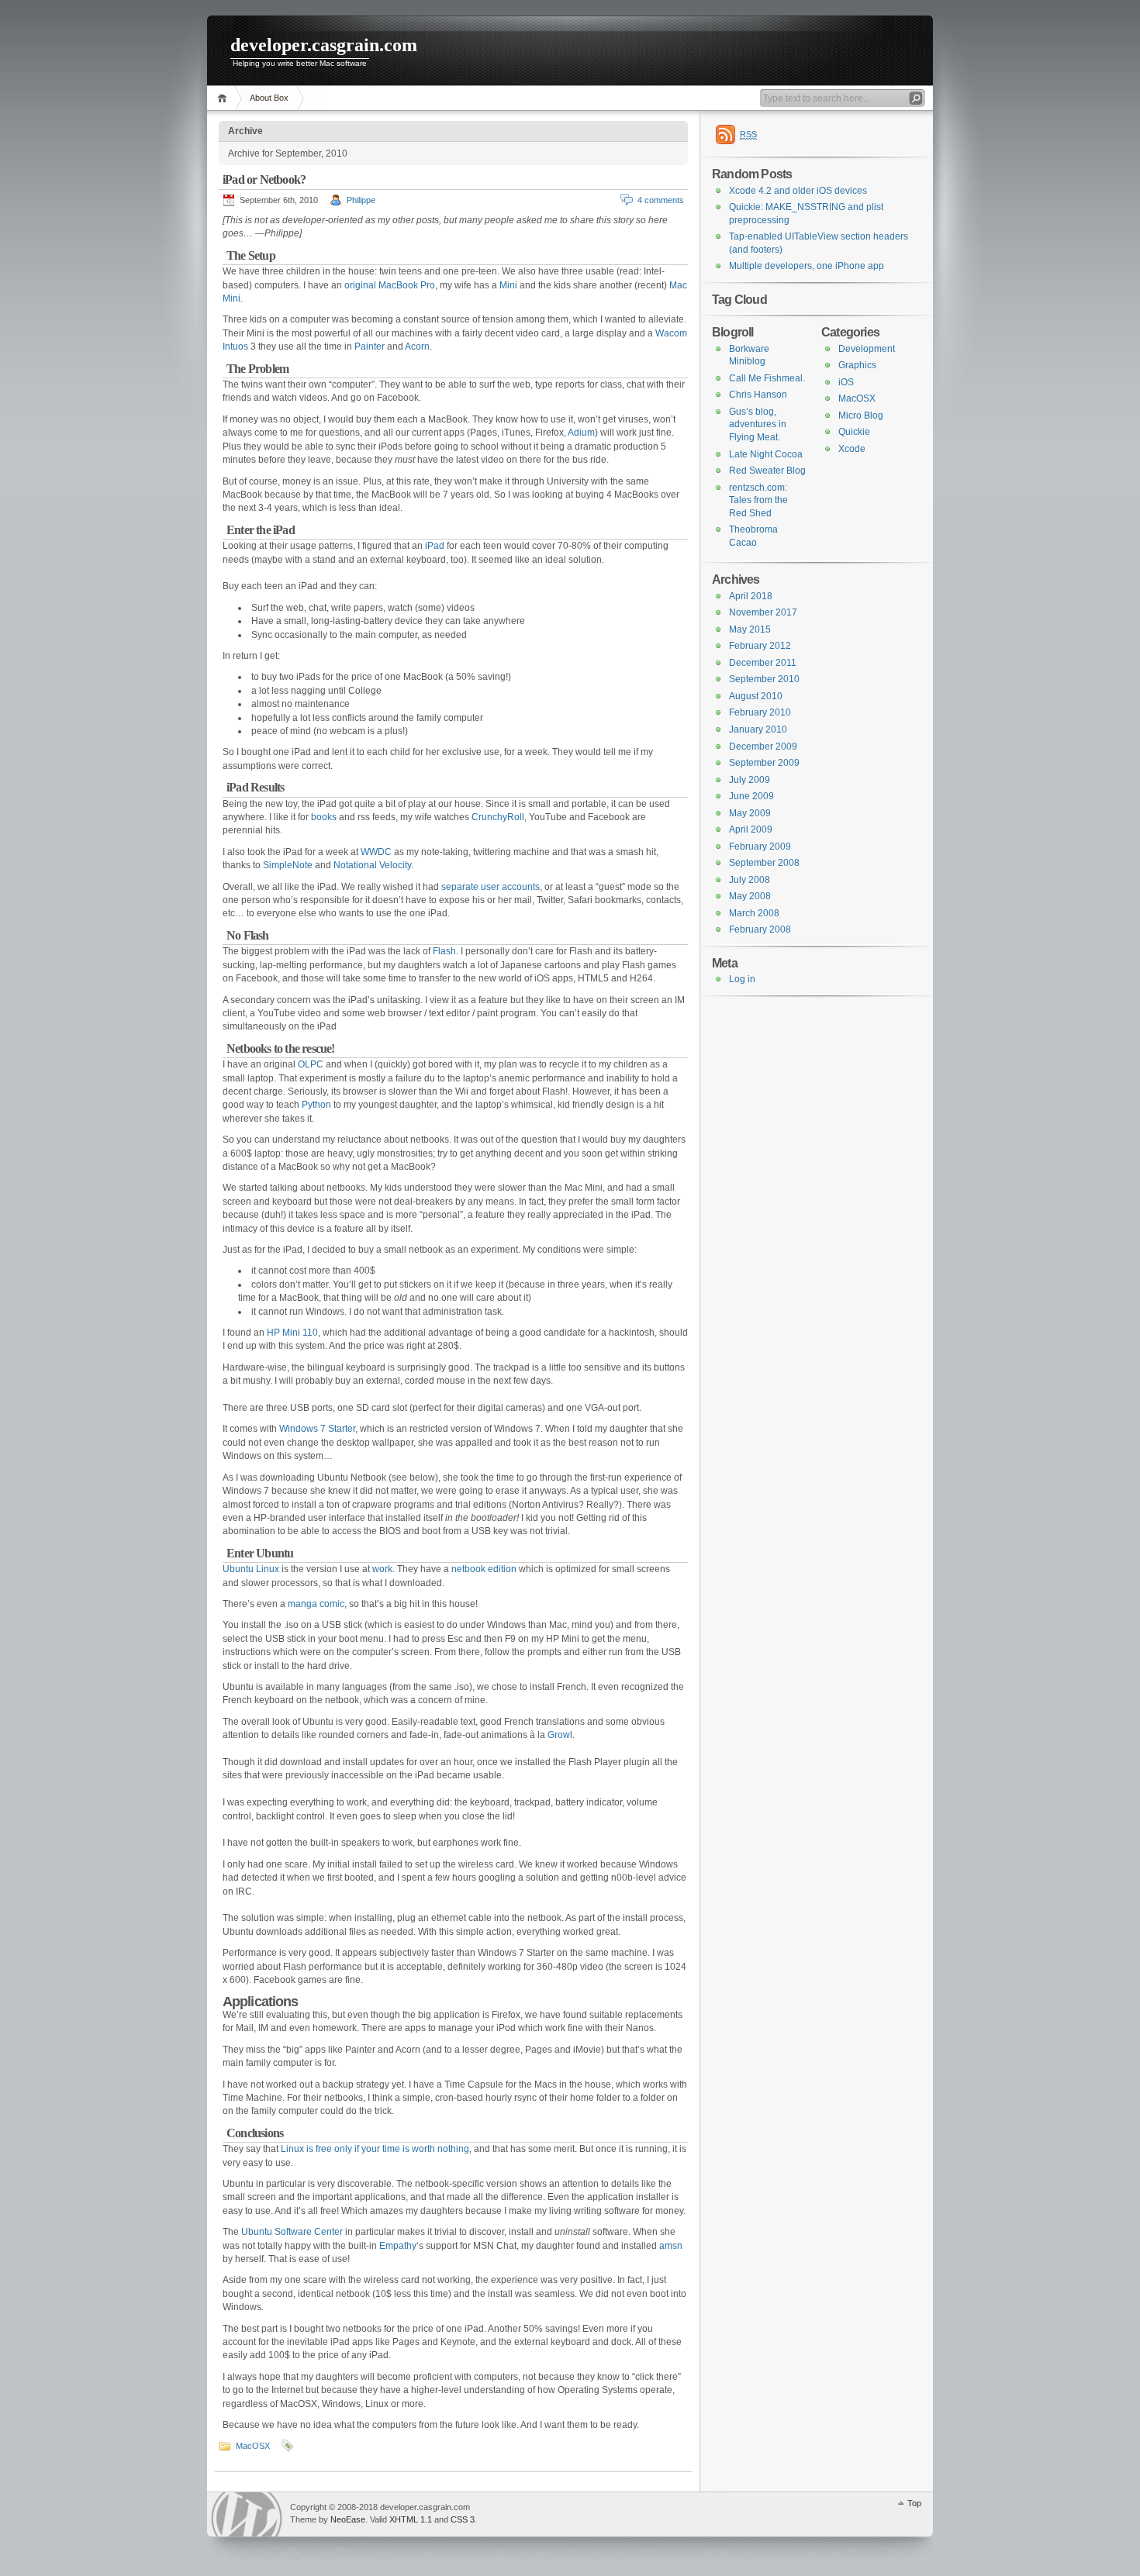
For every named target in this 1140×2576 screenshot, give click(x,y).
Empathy (398, 2246)
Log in (742, 979)
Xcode (852, 449)
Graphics (857, 365)
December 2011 (763, 663)
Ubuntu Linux (251, 1569)
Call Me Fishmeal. (767, 378)
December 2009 (763, 747)
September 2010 (764, 679)
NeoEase (348, 2519)
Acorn (417, 347)
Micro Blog (861, 416)
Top (914, 2503)
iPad (435, 546)
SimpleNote (288, 865)
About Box (269, 98)
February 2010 (760, 712)
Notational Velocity (372, 865)
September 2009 (764, 763)
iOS (846, 382)
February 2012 (760, 646)
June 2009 (751, 796)
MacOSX (253, 2446)
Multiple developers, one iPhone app (807, 266)
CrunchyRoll (498, 817)
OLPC (311, 1064)
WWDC (376, 852)
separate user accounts (491, 887)
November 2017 (763, 612)
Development (867, 349)
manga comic (316, 1604)
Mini (508, 285)
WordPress (247, 2514)
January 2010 (758, 729)
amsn (671, 2246)
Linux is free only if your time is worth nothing (375, 2149)
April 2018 (751, 596)
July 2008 (750, 880)
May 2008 (750, 896)
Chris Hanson (758, 395)
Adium (581, 433)
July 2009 (750, 780)
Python (316, 1105)
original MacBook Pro (390, 285)
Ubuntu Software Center (292, 2232)
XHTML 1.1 (411, 2519)
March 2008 (754, 913)
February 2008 (760, 929)
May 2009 (750, 813)
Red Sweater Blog (767, 471)
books (324, 817)
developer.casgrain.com (324, 45)
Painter (370, 347)
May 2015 (750, 629)
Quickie (854, 432)
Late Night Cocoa (766, 454)
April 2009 (751, 829)
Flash (444, 951)
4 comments (661, 200)
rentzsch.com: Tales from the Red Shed (758, 500)
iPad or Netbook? (264, 179)
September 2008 (764, 863)
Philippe (361, 200)
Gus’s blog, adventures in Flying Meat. (758, 424)
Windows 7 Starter (317, 1429)
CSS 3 (463, 2519)
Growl (560, 1735)
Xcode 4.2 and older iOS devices (798, 191)
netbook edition (484, 1569)
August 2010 (756, 696)
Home (225, 98)
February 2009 (760, 847)
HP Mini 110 (292, 1333)
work (382, 1569)
